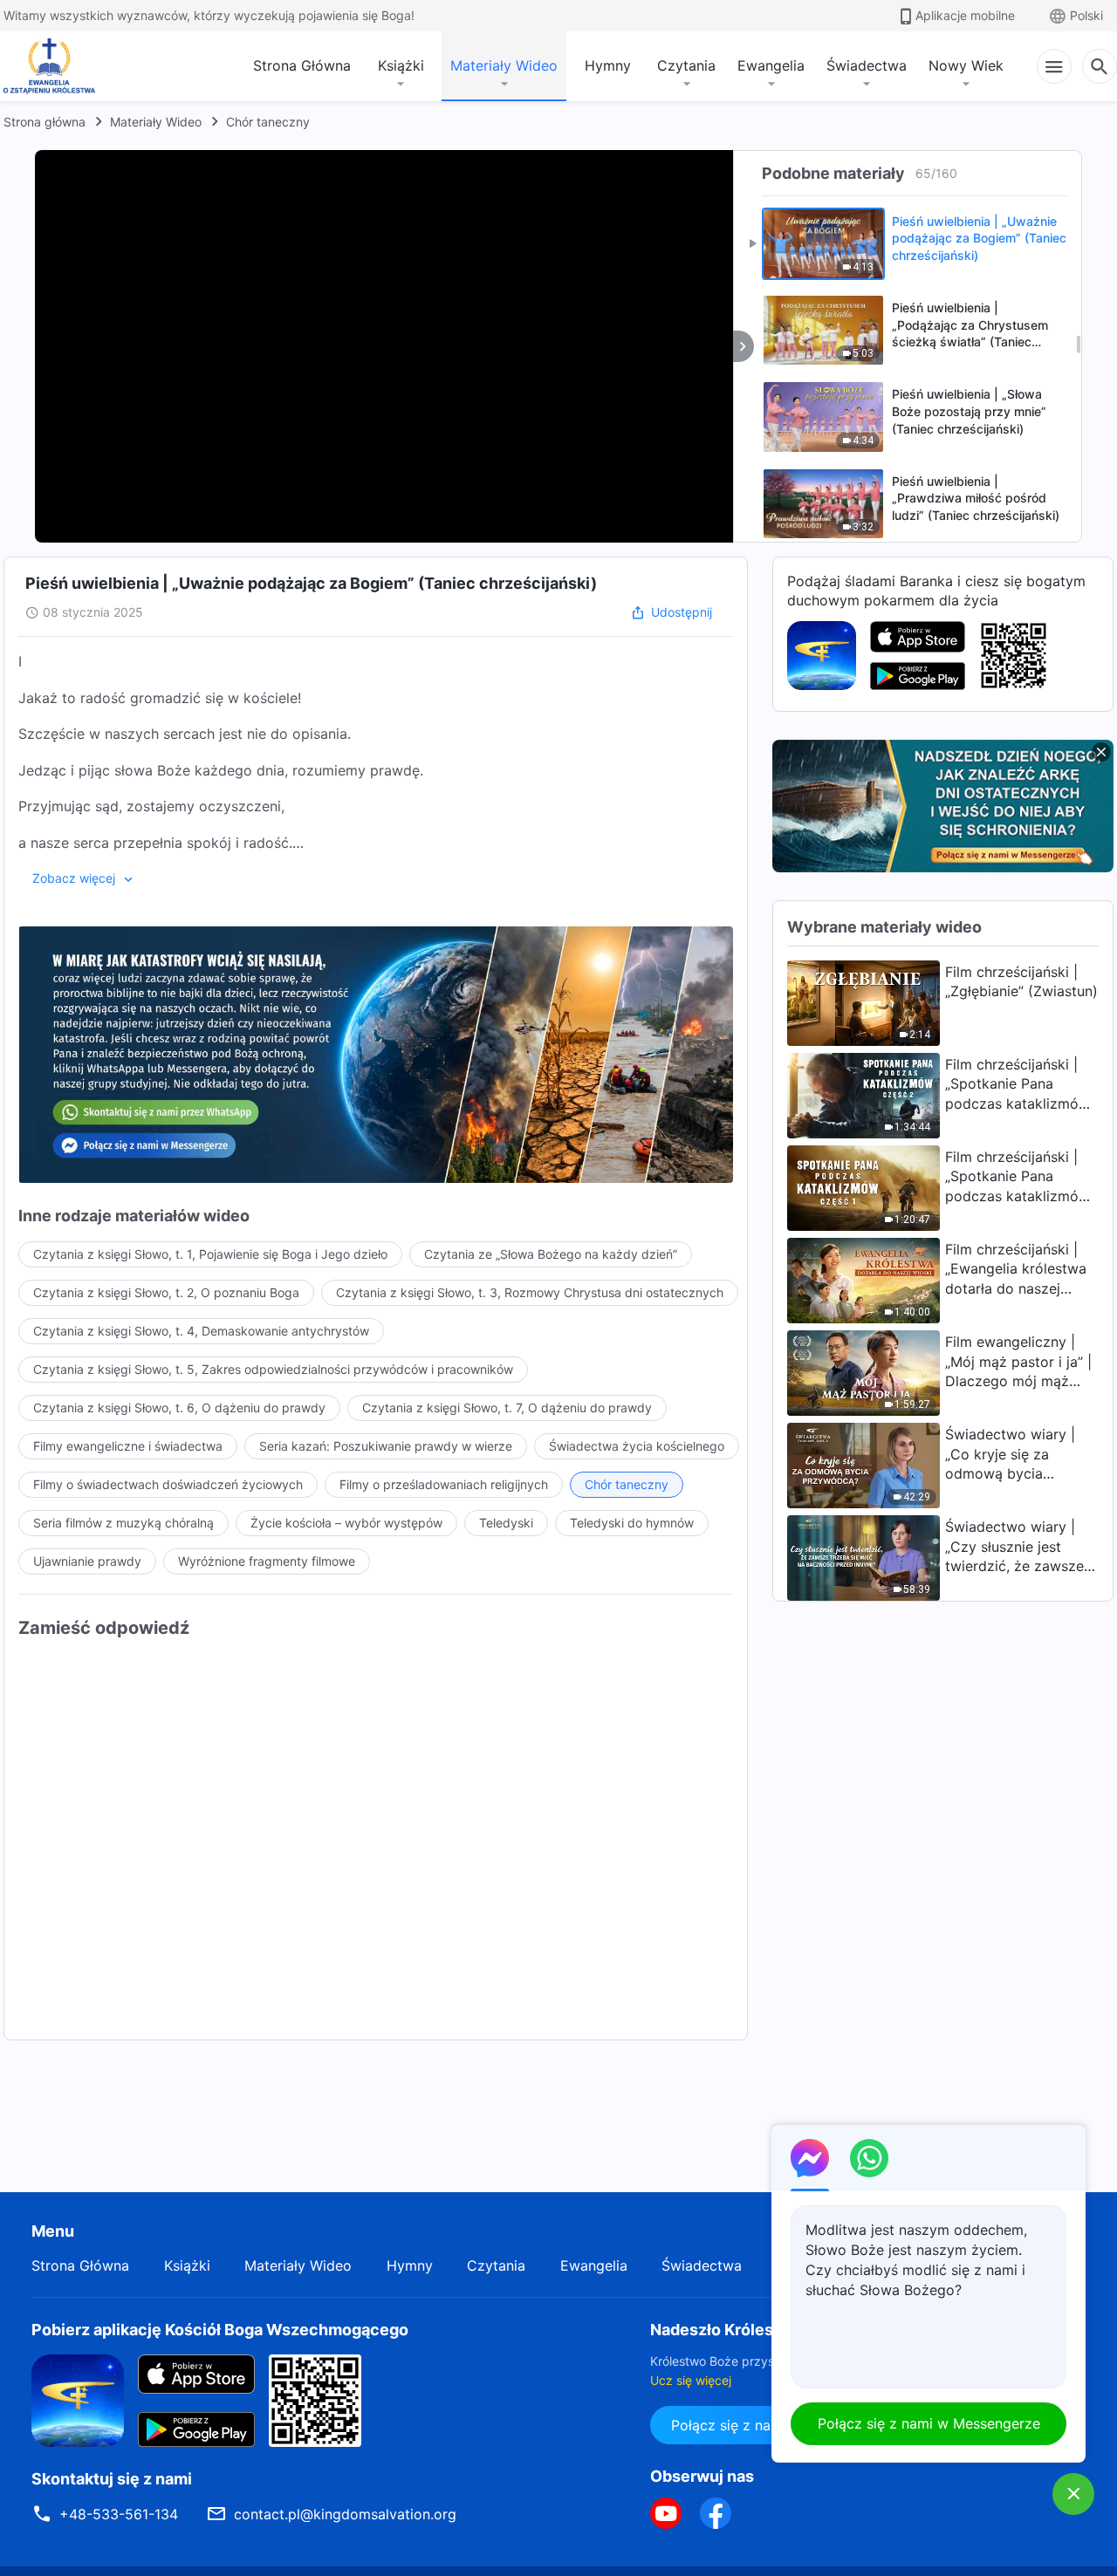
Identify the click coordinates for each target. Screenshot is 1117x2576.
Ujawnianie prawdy (87, 1561)
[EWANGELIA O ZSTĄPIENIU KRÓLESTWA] (54, 66)
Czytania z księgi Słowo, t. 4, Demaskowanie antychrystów (201, 1331)
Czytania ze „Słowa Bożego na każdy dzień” (551, 1254)
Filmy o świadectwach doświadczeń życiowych (168, 1484)
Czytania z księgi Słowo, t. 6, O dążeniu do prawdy (179, 1408)
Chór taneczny (268, 122)
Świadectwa (867, 65)
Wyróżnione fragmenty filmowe (267, 1561)
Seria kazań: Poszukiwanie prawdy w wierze (386, 1446)
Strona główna (45, 122)
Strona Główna (302, 65)
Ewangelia (771, 65)
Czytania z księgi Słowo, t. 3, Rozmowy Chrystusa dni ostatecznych (530, 1292)
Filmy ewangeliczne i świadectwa (128, 1446)
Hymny (608, 65)
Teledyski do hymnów (632, 1523)
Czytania (686, 65)
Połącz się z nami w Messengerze (929, 2423)
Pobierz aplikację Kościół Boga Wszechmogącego (220, 2330)
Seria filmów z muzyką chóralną (123, 1523)
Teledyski (506, 1523)
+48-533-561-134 (119, 2514)
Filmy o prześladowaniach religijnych (444, 1484)
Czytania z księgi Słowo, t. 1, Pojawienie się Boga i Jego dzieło (210, 1254)
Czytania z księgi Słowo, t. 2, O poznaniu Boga (166, 1292)
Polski (1086, 15)
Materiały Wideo (504, 65)
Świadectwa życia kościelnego (637, 1446)
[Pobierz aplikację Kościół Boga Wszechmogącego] (822, 654)
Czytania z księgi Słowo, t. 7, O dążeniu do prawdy (507, 1408)
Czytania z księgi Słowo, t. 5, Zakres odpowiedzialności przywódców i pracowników (273, 1369)
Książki (401, 65)
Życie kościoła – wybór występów (346, 1523)
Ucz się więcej (691, 2380)
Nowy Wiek (966, 65)
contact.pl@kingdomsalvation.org (345, 2514)
